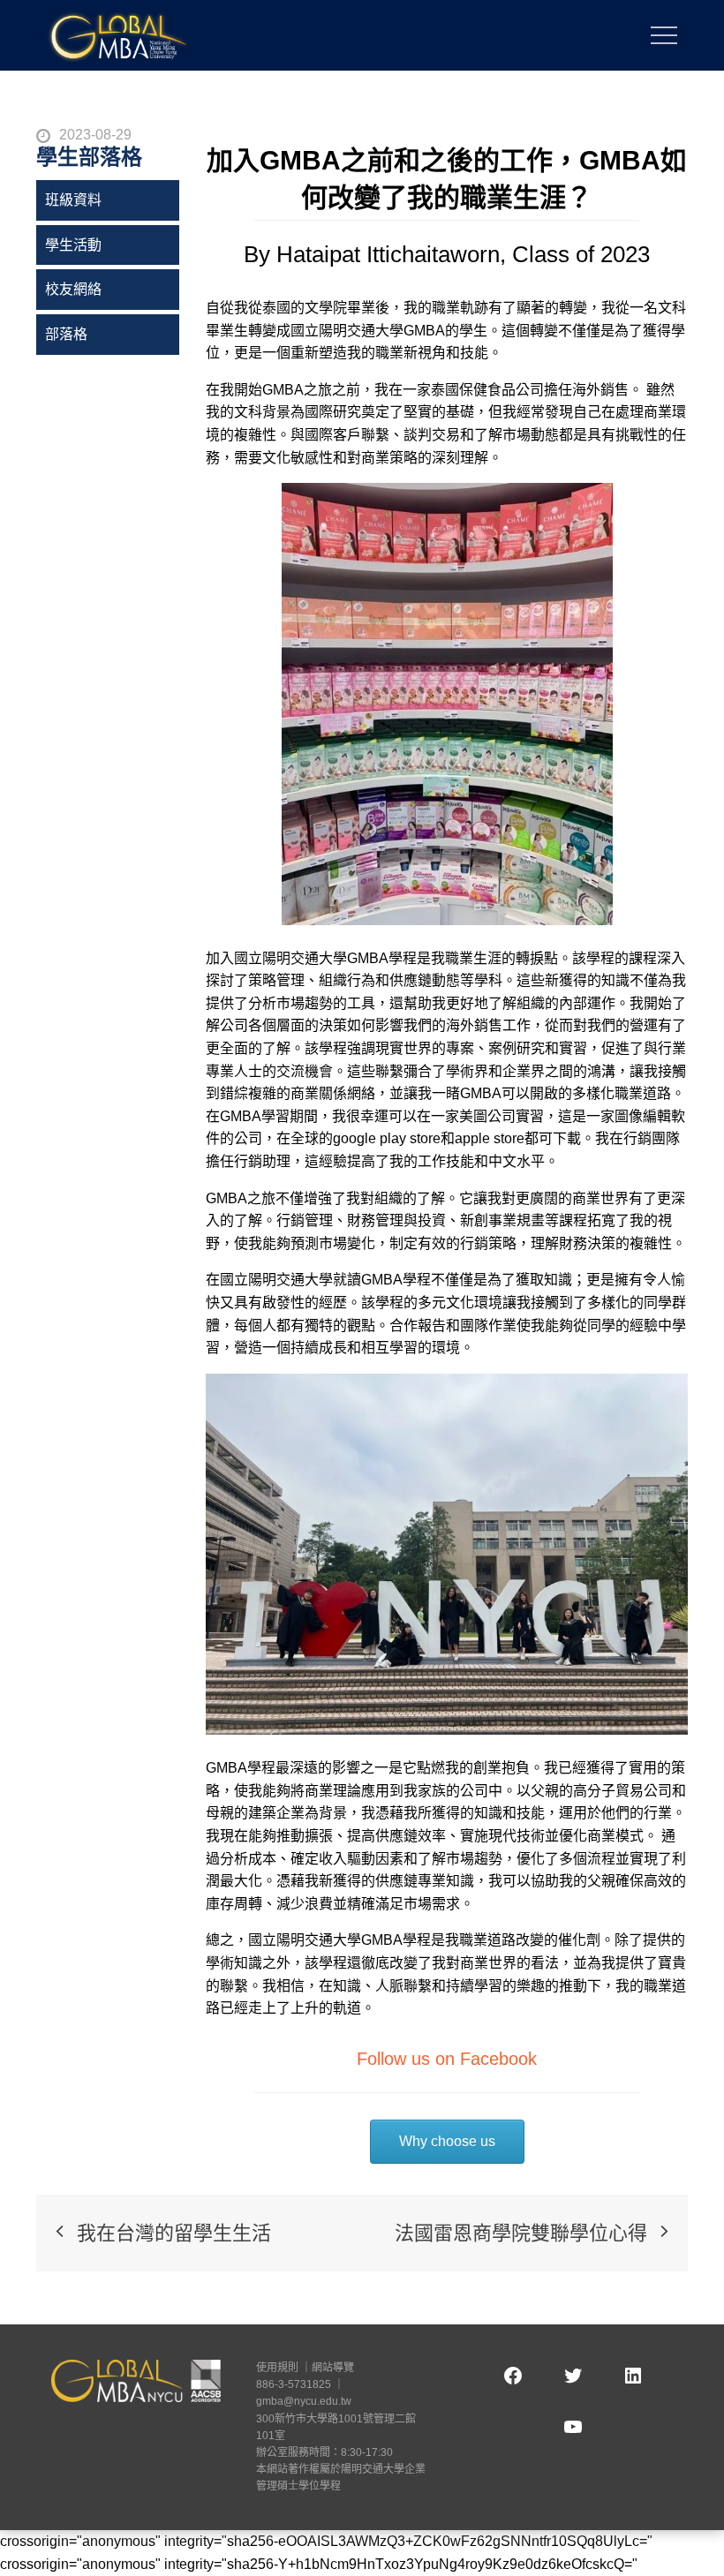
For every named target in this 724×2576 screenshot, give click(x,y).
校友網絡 (73, 289)
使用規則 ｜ (284, 2368)
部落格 (66, 334)
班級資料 (73, 200)
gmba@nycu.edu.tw (304, 2401)
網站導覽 (333, 2368)
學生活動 (73, 245)
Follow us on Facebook (447, 2059)
